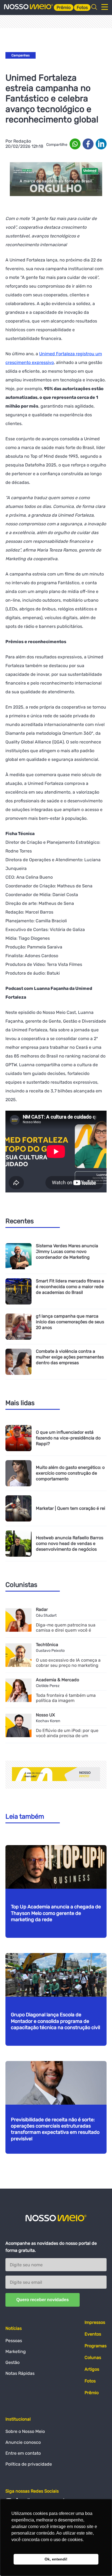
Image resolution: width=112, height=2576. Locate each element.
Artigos (92, 2369)
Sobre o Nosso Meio (25, 2431)
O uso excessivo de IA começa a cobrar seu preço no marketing (68, 1663)
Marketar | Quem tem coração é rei (71, 1508)
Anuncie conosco (23, 2442)
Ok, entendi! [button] (56, 2559)
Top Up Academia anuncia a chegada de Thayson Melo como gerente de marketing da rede (56, 1913)
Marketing (16, 2351)
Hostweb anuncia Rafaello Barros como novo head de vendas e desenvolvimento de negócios (70, 1543)
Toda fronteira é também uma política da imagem (66, 1698)
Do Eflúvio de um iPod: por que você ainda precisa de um (67, 1733)
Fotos (82, 7)
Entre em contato (23, 2453)
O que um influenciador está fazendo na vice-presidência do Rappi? (68, 1438)
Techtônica (47, 1645)
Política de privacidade (29, 2464)
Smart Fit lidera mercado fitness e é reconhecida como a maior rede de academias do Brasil (70, 1287)
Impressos (95, 2322)
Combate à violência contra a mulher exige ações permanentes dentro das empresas (70, 1357)
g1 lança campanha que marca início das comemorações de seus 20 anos (70, 1322)
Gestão (13, 2362)
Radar (42, 1609)
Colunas (93, 2357)
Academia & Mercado (57, 1680)
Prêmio (64, 7)
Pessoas (14, 2341)
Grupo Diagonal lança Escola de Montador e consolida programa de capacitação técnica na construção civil (55, 2021)
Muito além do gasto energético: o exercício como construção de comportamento (70, 1473)
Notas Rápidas (20, 2373)
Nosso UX (45, 1715)
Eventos (93, 2334)
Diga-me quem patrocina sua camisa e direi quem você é (66, 1628)
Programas (96, 2346)
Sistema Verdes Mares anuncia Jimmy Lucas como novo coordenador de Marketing (67, 1251)
